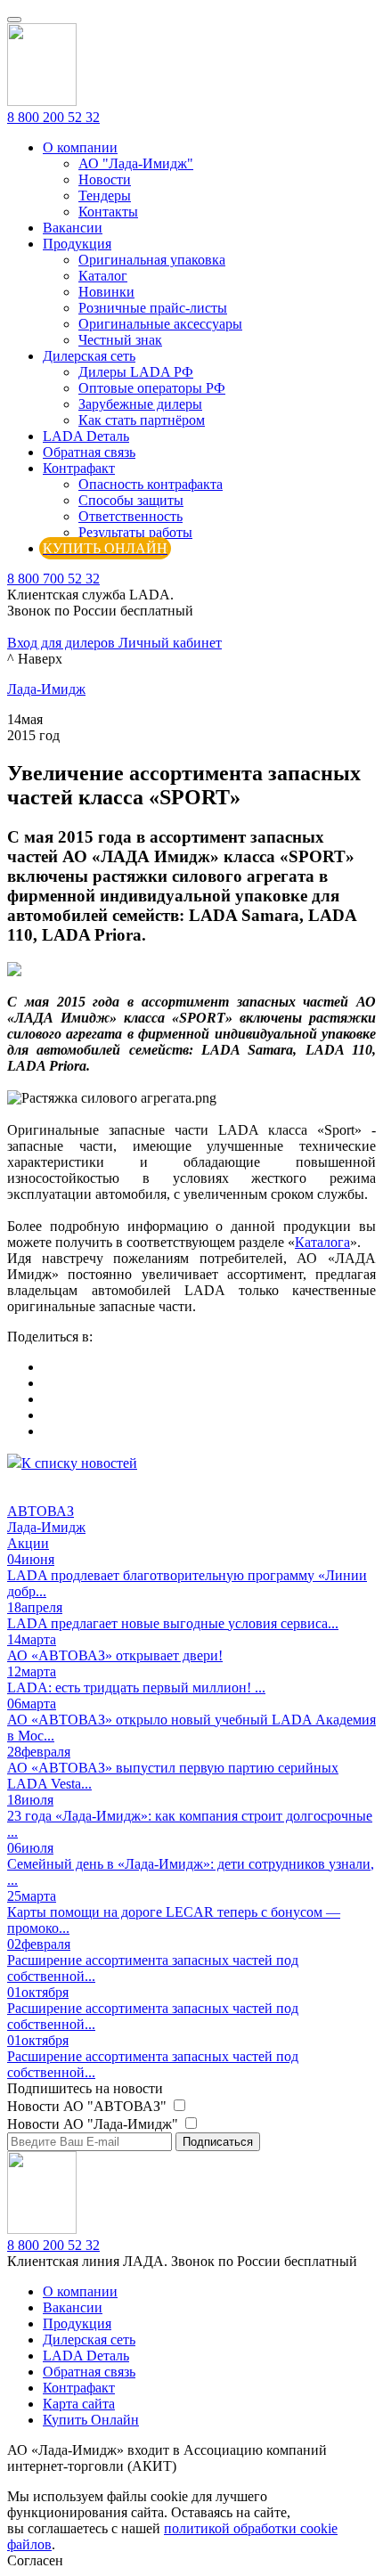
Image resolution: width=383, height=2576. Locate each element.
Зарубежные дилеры (140, 404)
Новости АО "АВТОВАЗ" (89, 2106)
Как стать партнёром (142, 420)
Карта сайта (79, 2404)
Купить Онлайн (91, 2420)
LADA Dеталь (86, 436)
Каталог (103, 276)
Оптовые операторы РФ (152, 388)
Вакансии (73, 228)
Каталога (322, 1242)
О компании (80, 147)
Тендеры (105, 196)
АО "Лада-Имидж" (136, 163)
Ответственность (130, 516)
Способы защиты (131, 500)
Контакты (108, 212)
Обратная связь (89, 452)
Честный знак (120, 340)
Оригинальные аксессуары (160, 324)
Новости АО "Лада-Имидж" (94, 2124)
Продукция (77, 244)
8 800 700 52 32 (53, 579)
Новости (105, 179)
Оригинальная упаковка (152, 260)
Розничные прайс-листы (153, 308)
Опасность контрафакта (151, 484)
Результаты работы (135, 532)
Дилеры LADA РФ (136, 372)
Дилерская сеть (89, 356)
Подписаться (218, 2142)
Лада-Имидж (46, 689)
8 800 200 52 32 (53, 117)
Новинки (106, 292)
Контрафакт (79, 468)
